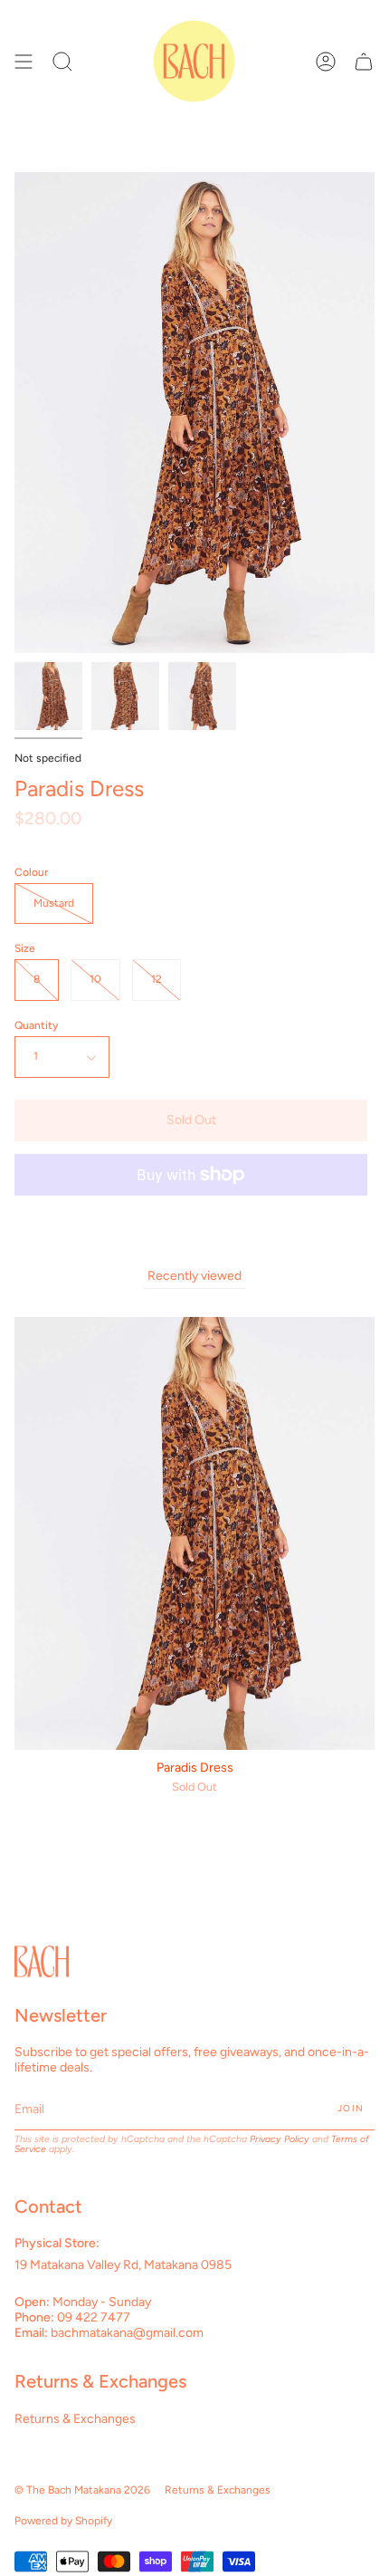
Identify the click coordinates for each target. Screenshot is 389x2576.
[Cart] (364, 61)
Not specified (48, 758)
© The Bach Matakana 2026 (82, 2490)
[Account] (326, 61)
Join (351, 2108)
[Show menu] (24, 61)
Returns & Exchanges (75, 2419)
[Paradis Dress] (48, 696)
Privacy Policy (280, 2139)
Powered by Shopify (63, 2521)
